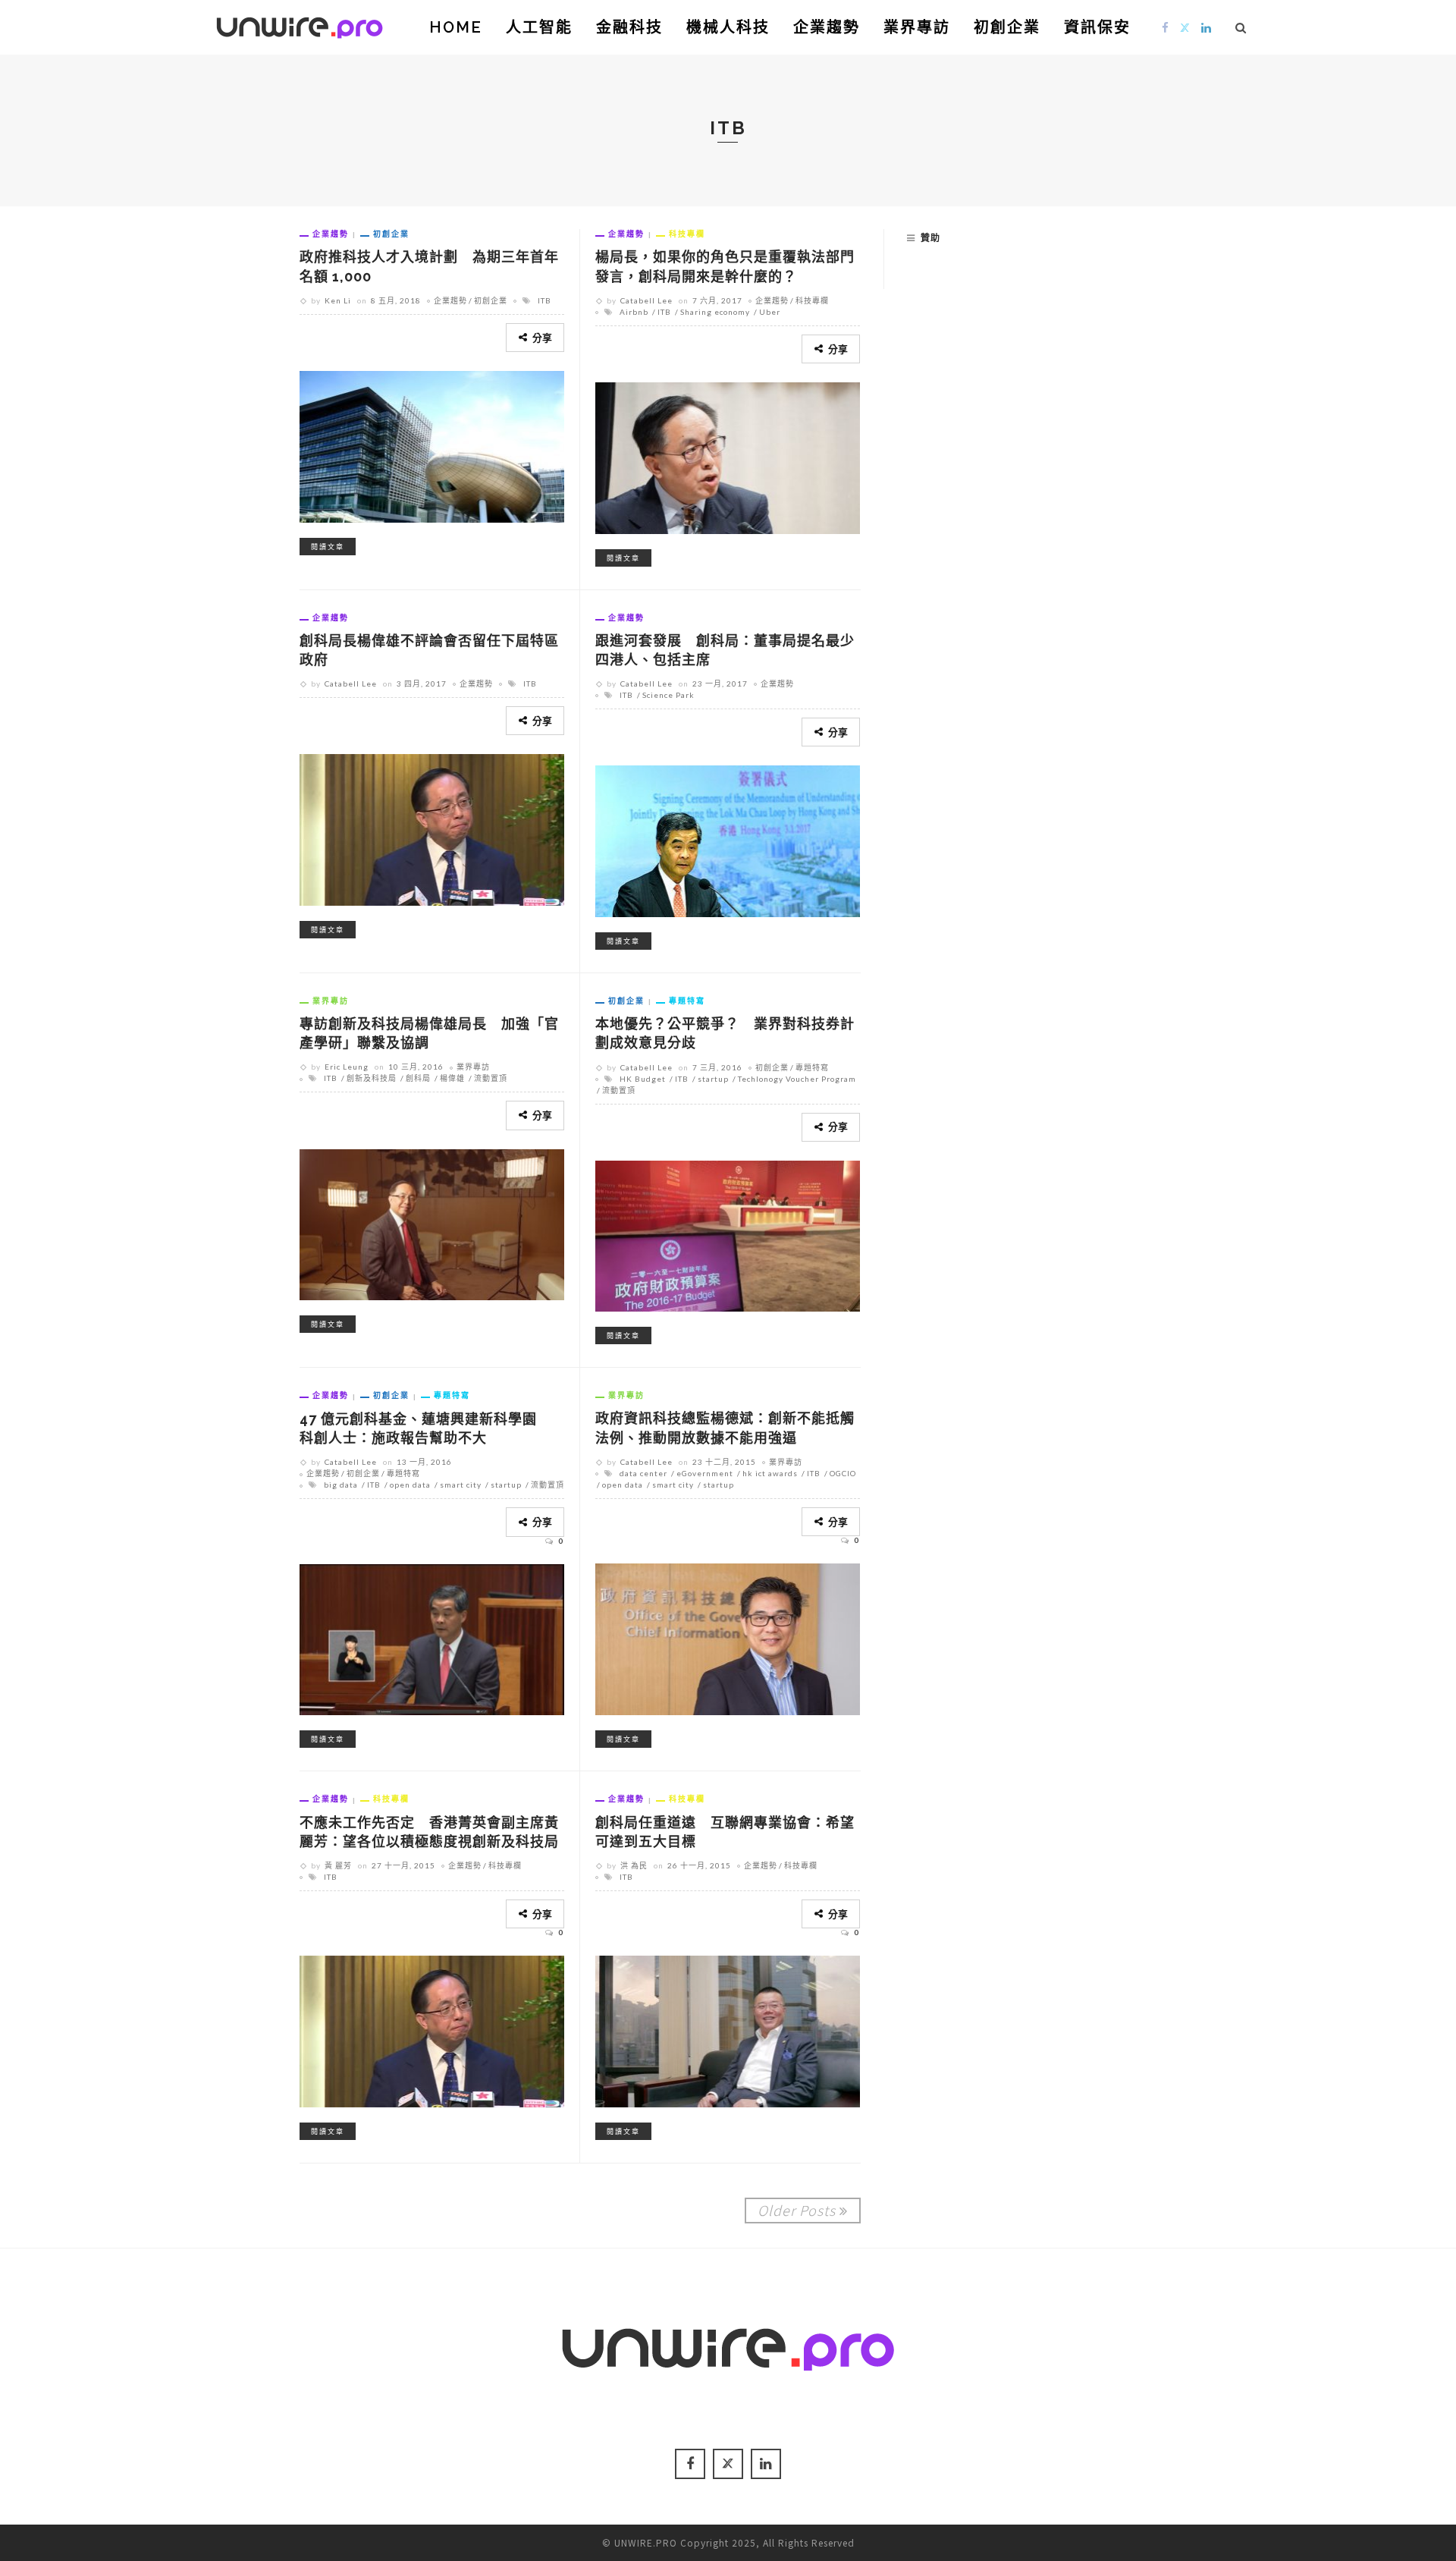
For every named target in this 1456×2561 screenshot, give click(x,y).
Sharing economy (715, 312)
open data (410, 1485)
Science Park (668, 695)
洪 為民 (634, 1865)
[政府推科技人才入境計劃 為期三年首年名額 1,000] (432, 445)
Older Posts (797, 2210)
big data (341, 1485)
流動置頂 (491, 1078)
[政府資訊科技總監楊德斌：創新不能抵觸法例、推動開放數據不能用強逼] (728, 1637)
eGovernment (705, 1473)
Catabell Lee (646, 300)
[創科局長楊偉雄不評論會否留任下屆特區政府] (432, 828)
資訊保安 (1097, 27)
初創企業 (1007, 27)
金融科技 (629, 27)
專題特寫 (687, 1001)
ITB (544, 300)
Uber (770, 312)
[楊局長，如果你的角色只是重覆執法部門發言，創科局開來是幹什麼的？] (728, 456)
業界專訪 (917, 27)
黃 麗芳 (338, 1865)
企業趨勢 (827, 27)
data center (643, 1473)
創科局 (418, 1078)
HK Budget (643, 1079)
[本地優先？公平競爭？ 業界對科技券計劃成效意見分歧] (728, 1234)
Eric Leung (347, 1067)
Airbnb (634, 312)
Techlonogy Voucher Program (797, 1079)
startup (713, 1079)
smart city (461, 1485)
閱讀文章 (328, 547)
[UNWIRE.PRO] (300, 25)
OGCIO (843, 1473)
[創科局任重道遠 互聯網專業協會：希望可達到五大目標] (728, 2029)
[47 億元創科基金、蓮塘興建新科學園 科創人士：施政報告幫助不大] (432, 1637)
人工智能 (539, 27)
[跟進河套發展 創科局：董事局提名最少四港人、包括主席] (728, 839)
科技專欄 (687, 234)
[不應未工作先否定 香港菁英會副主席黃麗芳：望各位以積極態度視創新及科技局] (432, 2029)
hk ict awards (770, 1473)
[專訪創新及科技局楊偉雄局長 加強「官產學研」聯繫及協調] (432, 1222)
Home (456, 27)
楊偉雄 (452, 1078)
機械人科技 (728, 27)
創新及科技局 (372, 1078)
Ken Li (338, 300)
